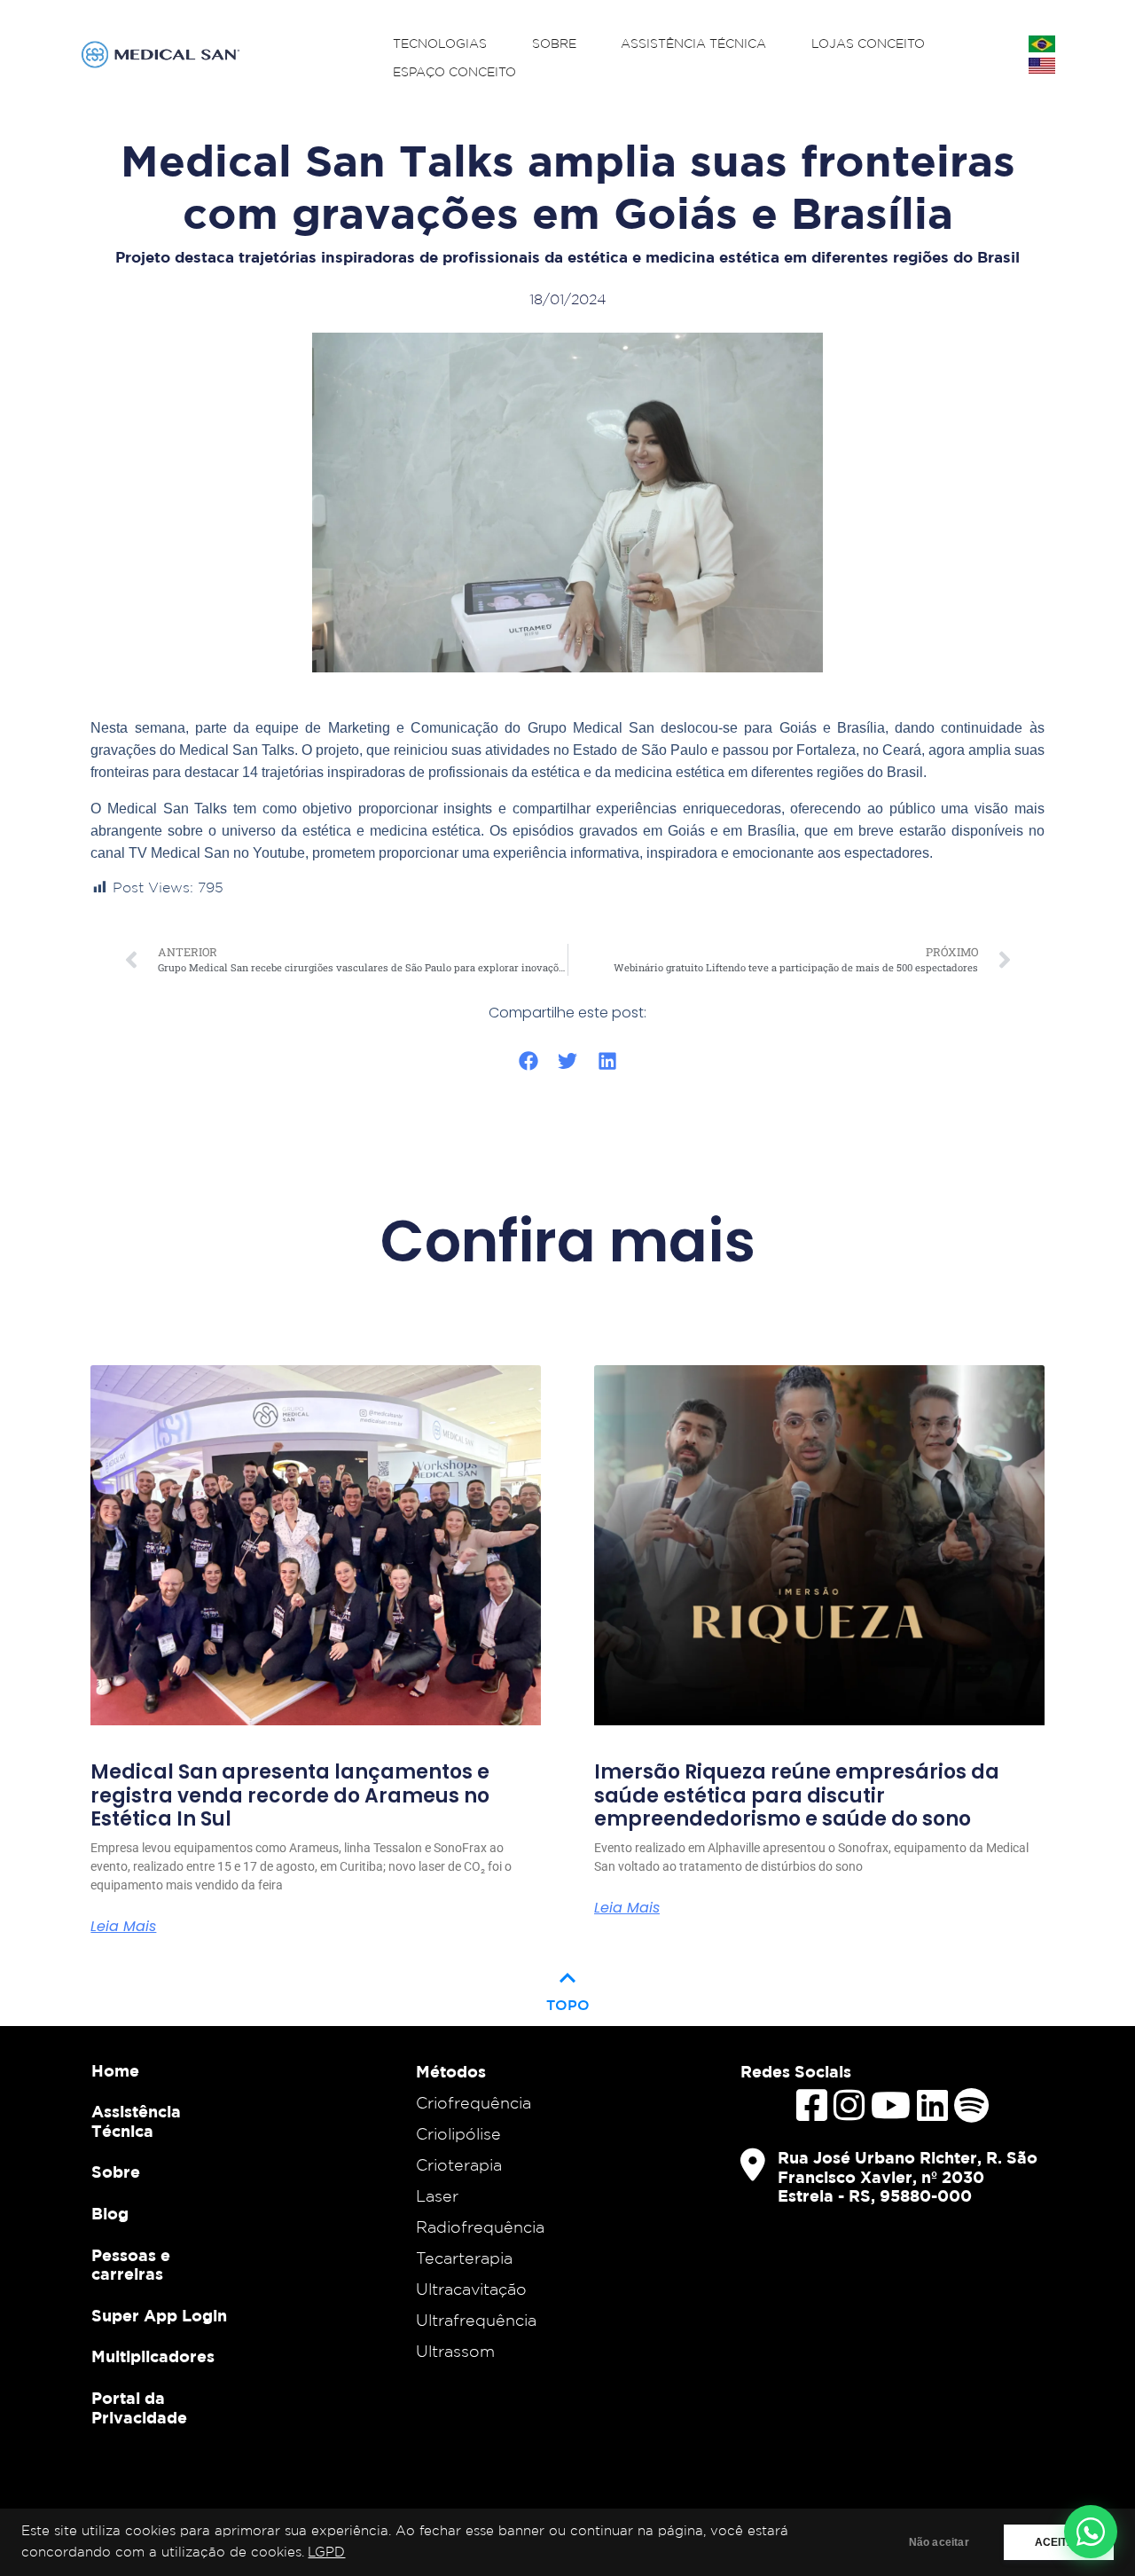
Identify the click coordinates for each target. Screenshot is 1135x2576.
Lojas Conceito (868, 44)
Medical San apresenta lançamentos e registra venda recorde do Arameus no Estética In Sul (290, 1796)
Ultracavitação (471, 2289)
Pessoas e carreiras (131, 2265)
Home (115, 2071)
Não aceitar (939, 2542)
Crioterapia (459, 2164)
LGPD (326, 2552)
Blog (110, 2214)
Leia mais (123, 1927)
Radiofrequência (480, 2227)
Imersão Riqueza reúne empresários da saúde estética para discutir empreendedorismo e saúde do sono (797, 1796)
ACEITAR (1059, 2542)
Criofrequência (474, 2102)
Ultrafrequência (476, 2320)
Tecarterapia (464, 2258)
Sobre (554, 44)
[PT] (1042, 44)
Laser (437, 2195)
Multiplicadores (153, 2356)
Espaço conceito (454, 72)
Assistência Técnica (693, 44)
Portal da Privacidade (139, 2408)
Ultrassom (455, 2351)
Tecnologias (440, 44)
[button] (528, 1061)
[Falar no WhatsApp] (1091, 2532)
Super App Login (159, 2316)
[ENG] (1042, 66)
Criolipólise (458, 2133)
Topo (568, 1987)
